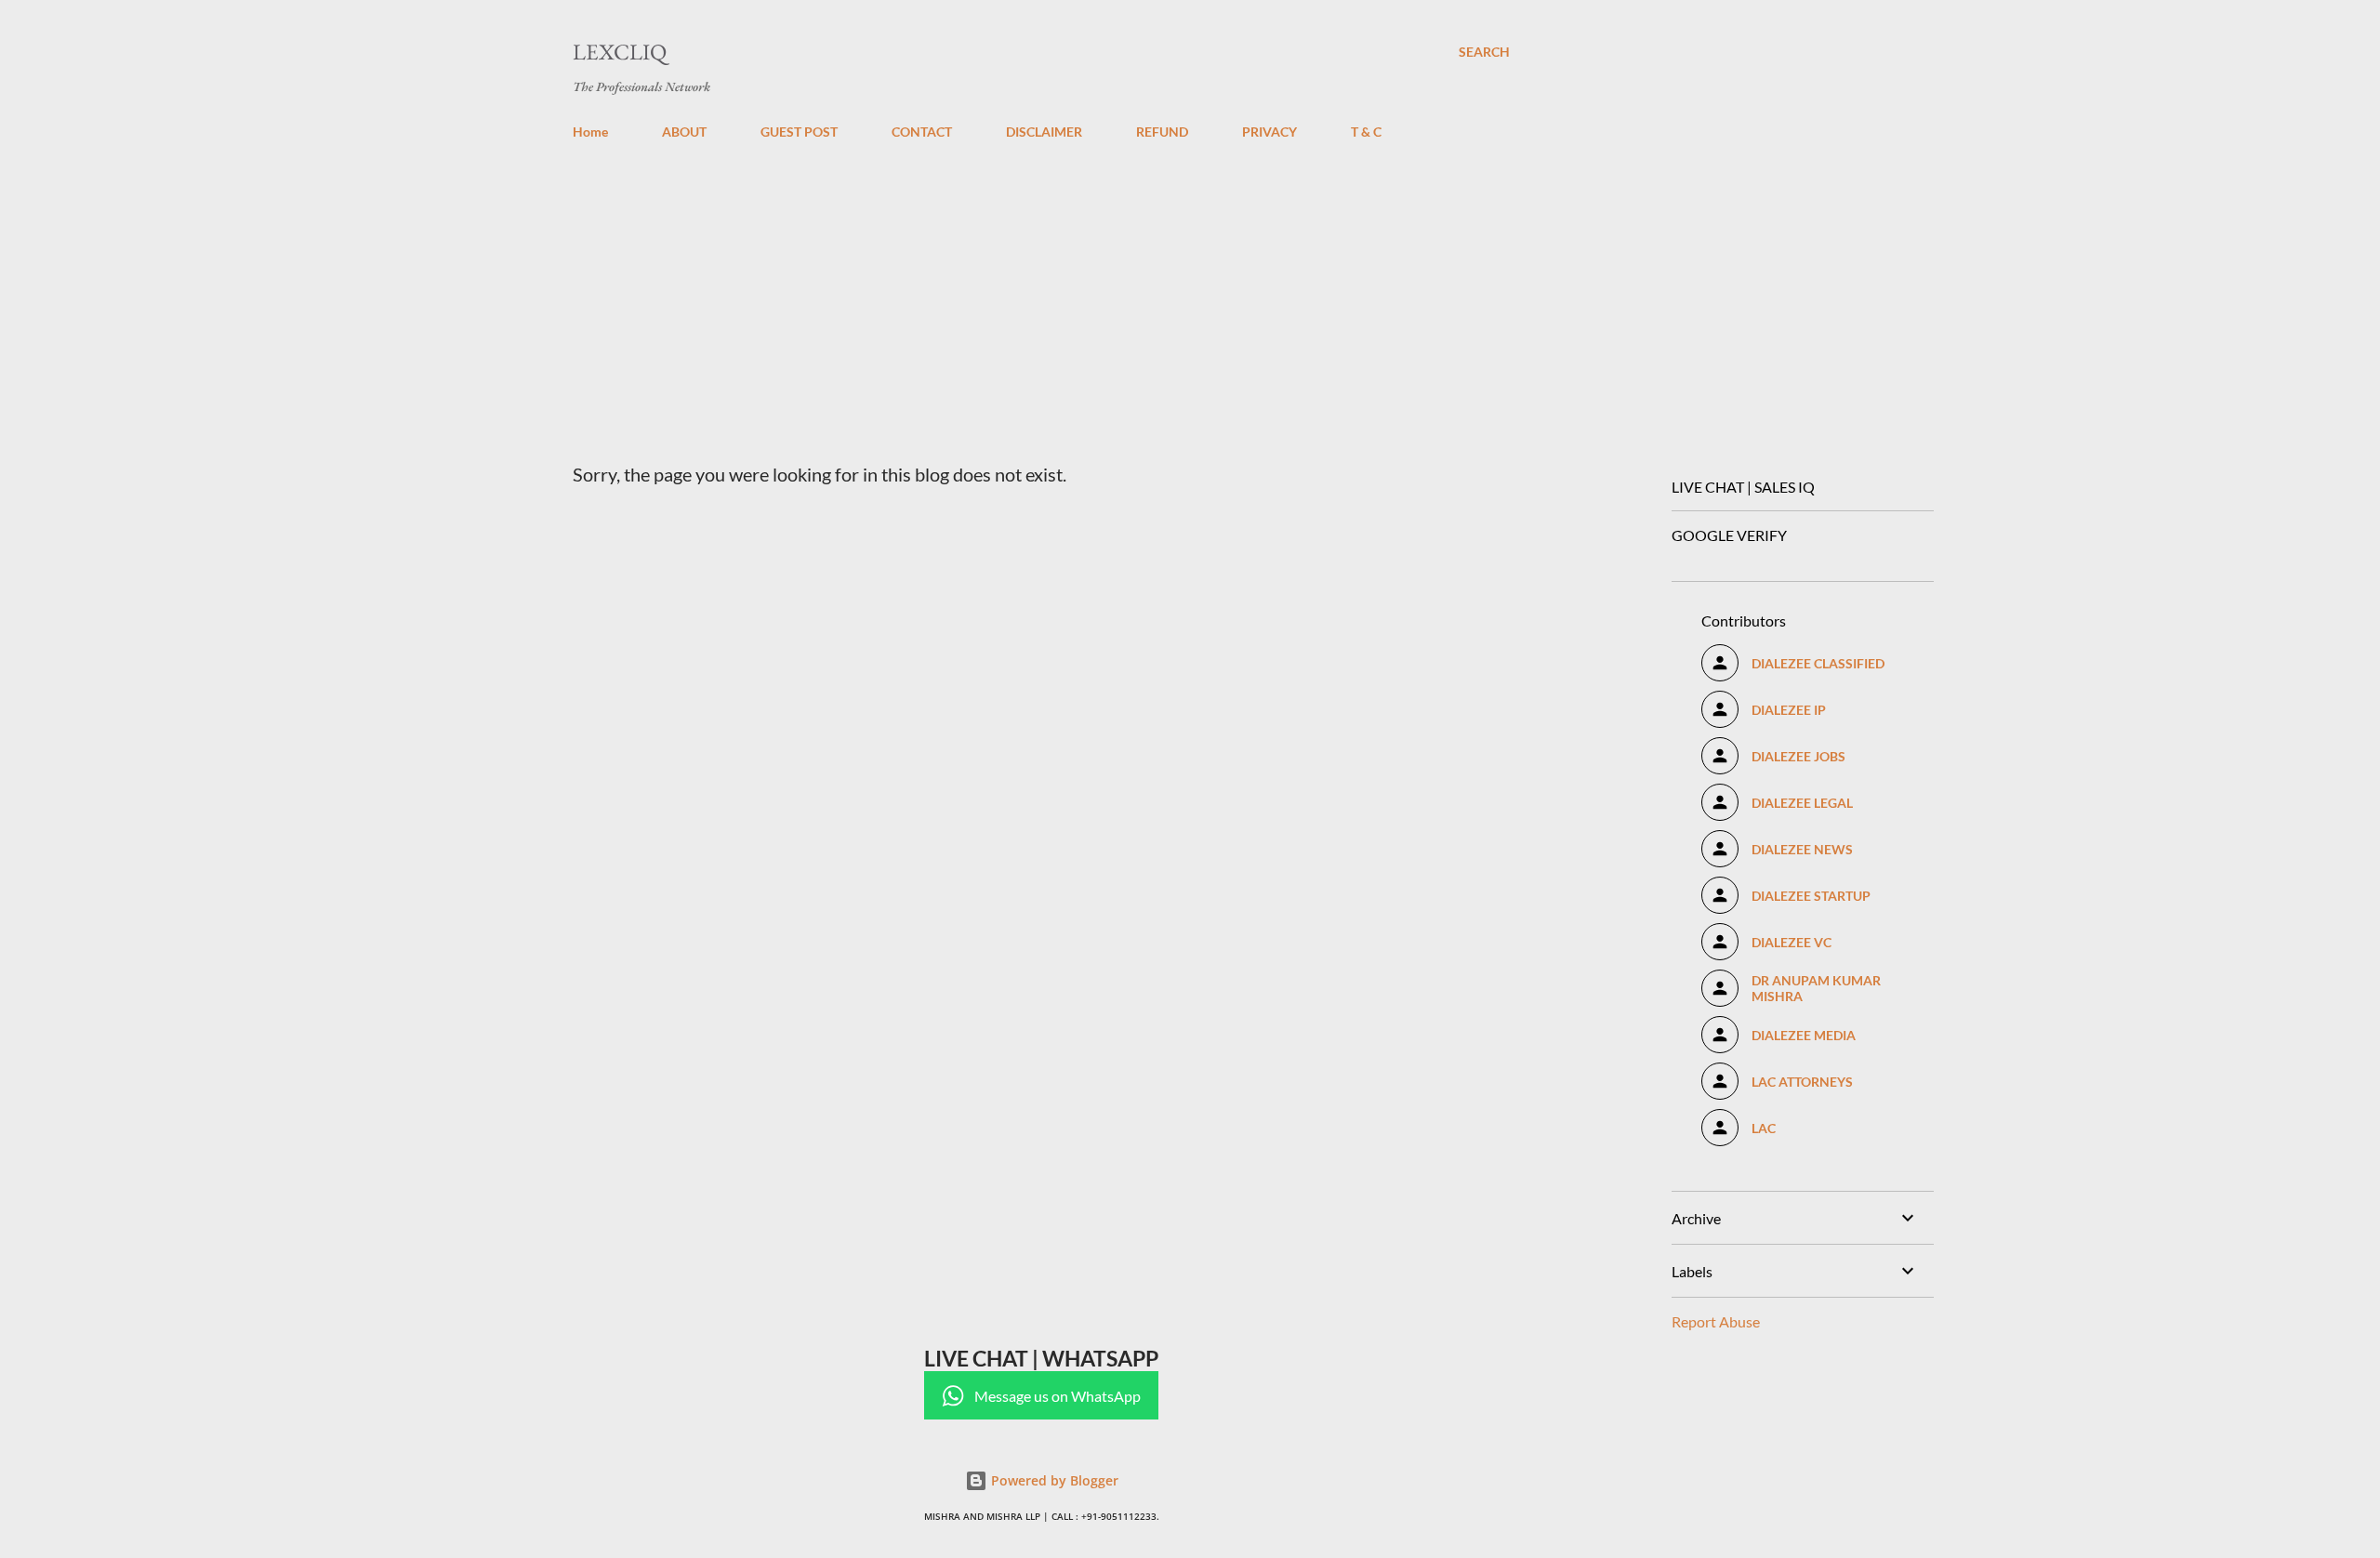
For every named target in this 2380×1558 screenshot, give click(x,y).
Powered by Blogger (1053, 1480)
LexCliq (620, 52)
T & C (1366, 132)
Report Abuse (1716, 1321)
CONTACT (922, 132)
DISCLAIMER (1044, 132)
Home (590, 132)
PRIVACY (1269, 132)
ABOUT (684, 132)
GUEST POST (799, 132)
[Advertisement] (1041, 294)
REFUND (1162, 132)
